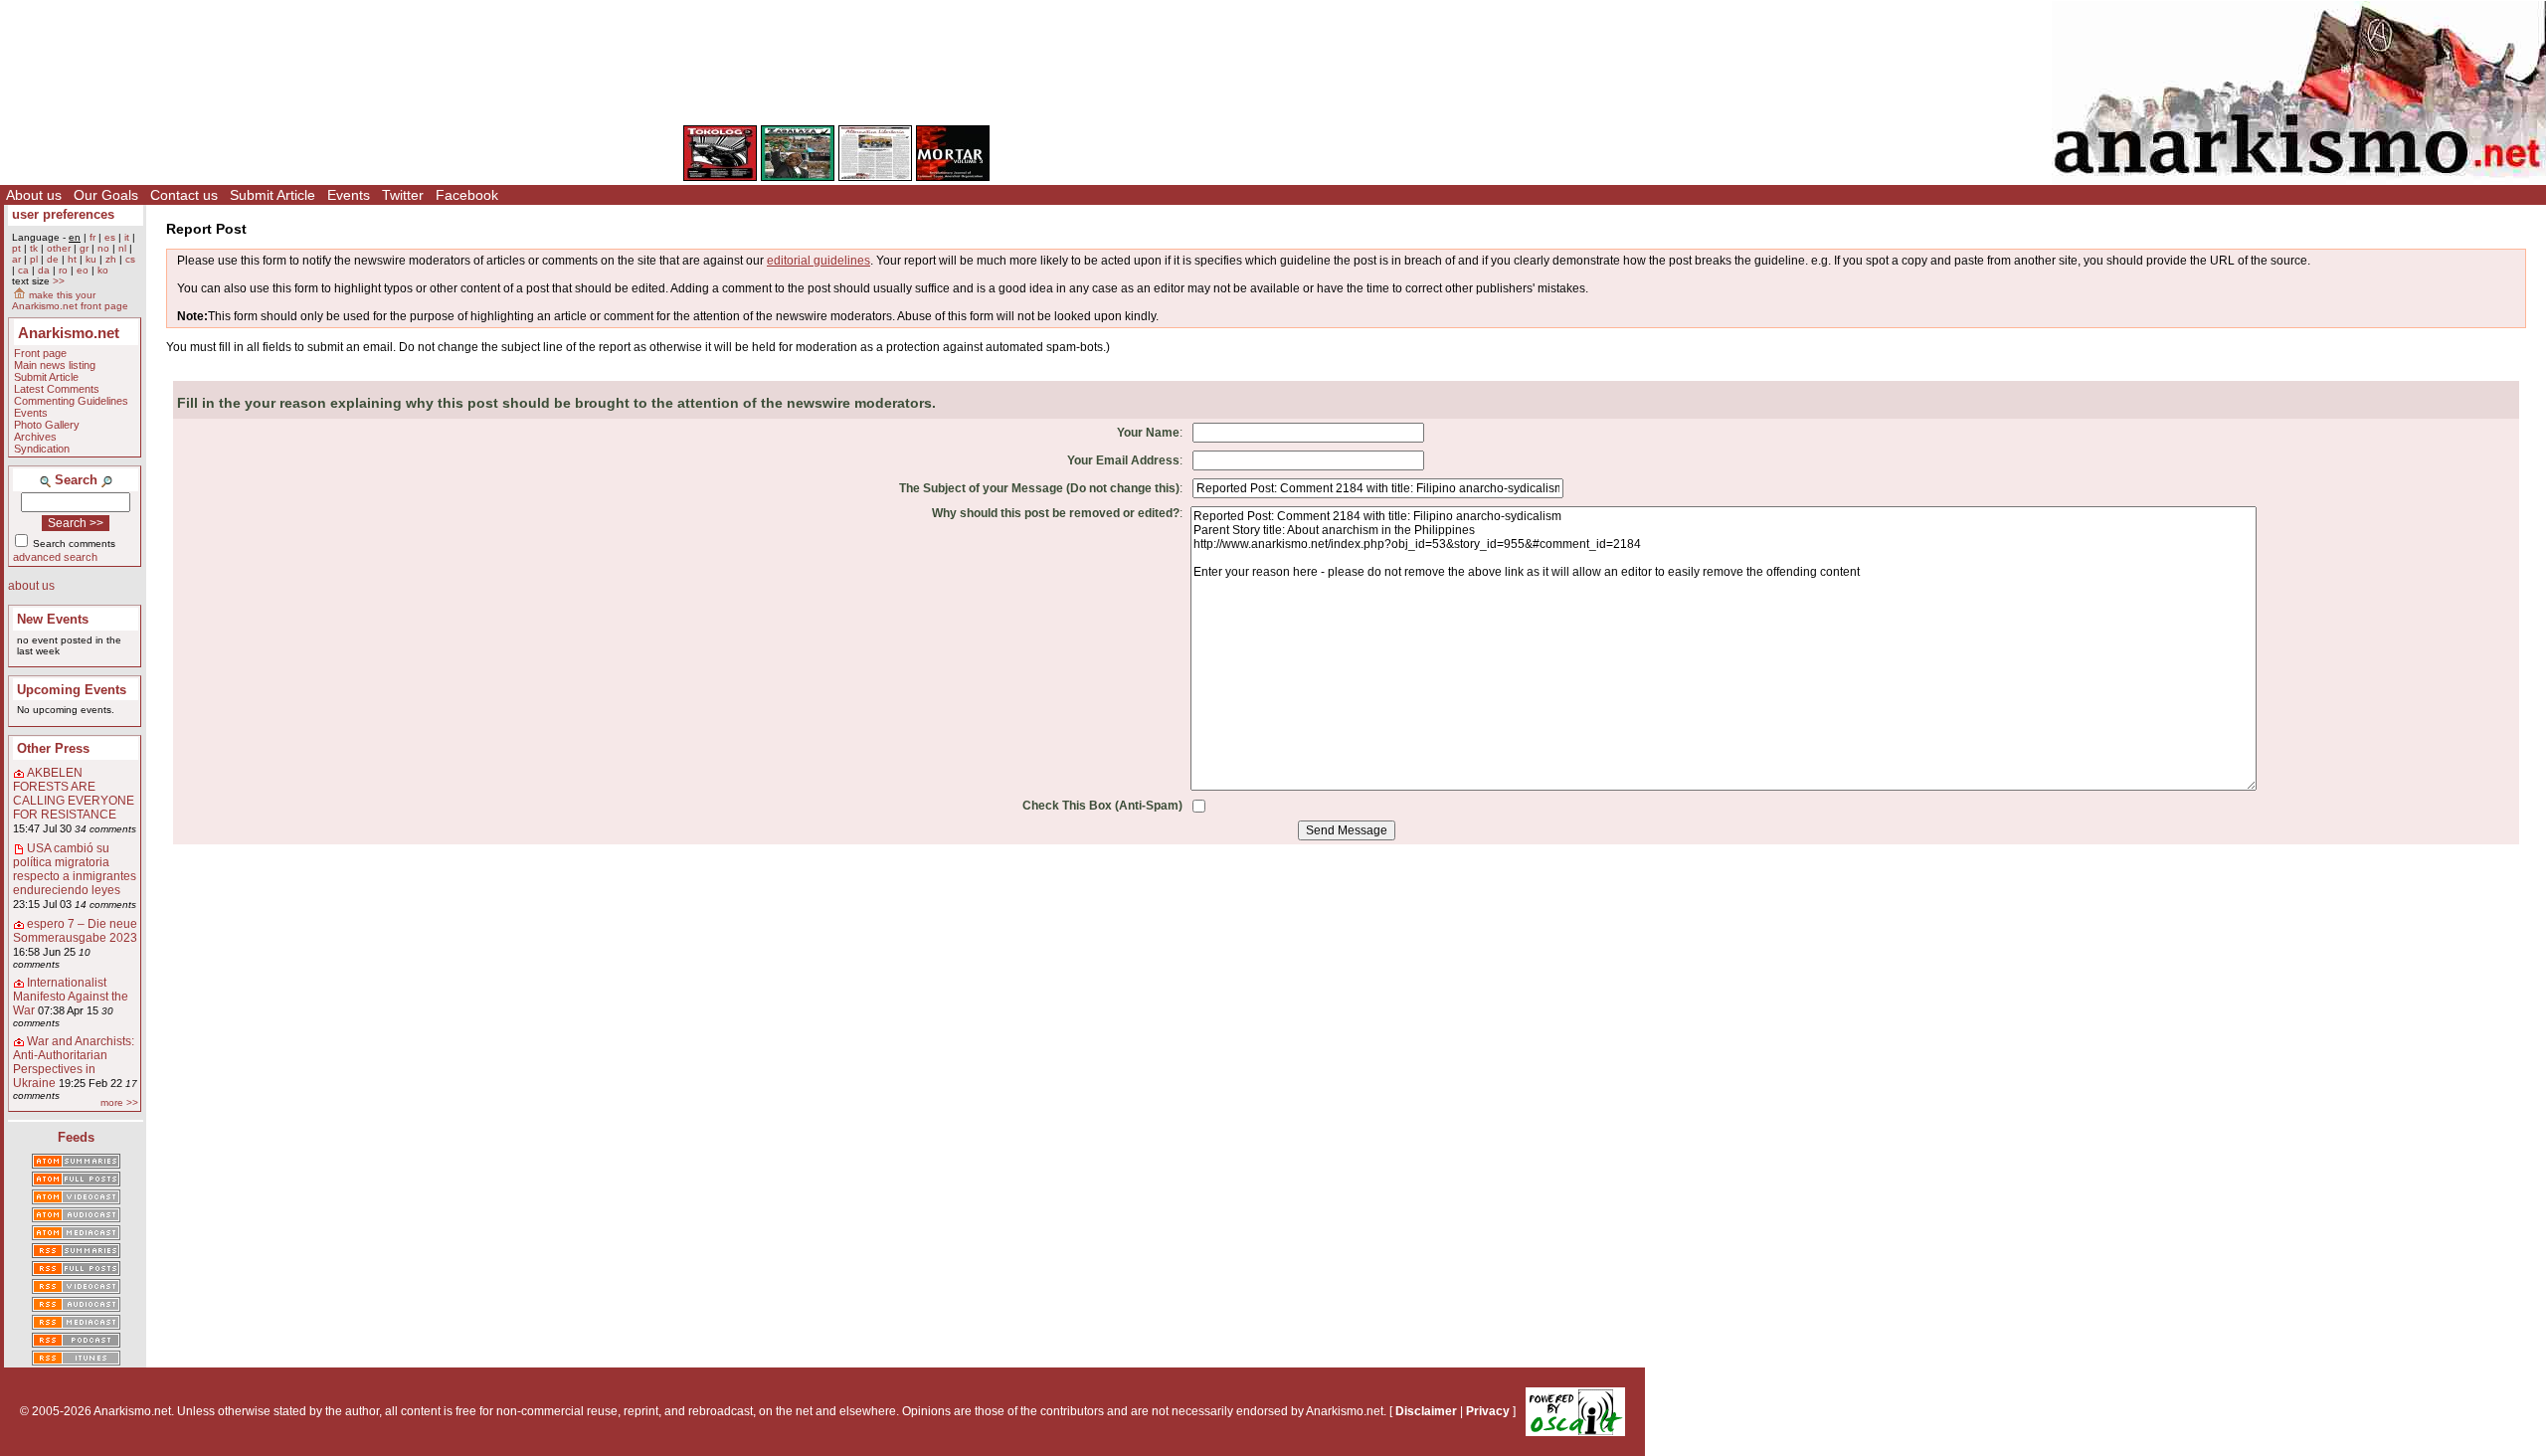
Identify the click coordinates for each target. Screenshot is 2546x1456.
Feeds (76, 1137)
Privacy (1488, 1411)
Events (349, 195)
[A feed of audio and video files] (76, 1234)
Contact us (184, 195)
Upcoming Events (72, 690)
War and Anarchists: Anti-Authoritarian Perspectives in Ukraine (74, 1062)
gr (84, 248)
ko (103, 270)
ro (63, 270)
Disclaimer (1426, 1411)
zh (111, 259)
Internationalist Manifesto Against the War (71, 997)
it (127, 237)
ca (23, 270)
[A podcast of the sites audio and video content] (76, 1342)
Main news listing (55, 365)
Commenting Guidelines (71, 401)
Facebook (467, 195)
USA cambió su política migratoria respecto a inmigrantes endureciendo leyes (75, 869)
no (103, 248)
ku (91, 259)
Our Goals (106, 195)
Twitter (403, 195)
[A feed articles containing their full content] (76, 1270)
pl (34, 259)
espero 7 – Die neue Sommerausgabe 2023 (75, 931)
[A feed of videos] (76, 1198)
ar (16, 259)
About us (34, 195)
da (44, 270)
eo (83, 270)
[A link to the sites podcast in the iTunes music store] (76, 1360)
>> (59, 281)
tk (34, 248)
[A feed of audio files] (76, 1216)
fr (92, 237)
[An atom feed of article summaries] (76, 1163)
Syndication (42, 449)
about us (31, 586)
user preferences (63, 214)
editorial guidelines (818, 261)
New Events (53, 619)
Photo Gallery (47, 425)
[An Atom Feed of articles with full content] (76, 1181)
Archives (35, 437)
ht (72, 259)
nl (122, 248)
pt (16, 248)
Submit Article (273, 195)
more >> (119, 1102)
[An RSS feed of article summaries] (76, 1252)
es (110, 237)
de (53, 259)
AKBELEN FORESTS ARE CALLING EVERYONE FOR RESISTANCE (74, 794)
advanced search (55, 557)
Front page (40, 353)
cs (130, 259)
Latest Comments (57, 389)
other (59, 248)
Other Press (53, 748)
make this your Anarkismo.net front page (70, 300)
